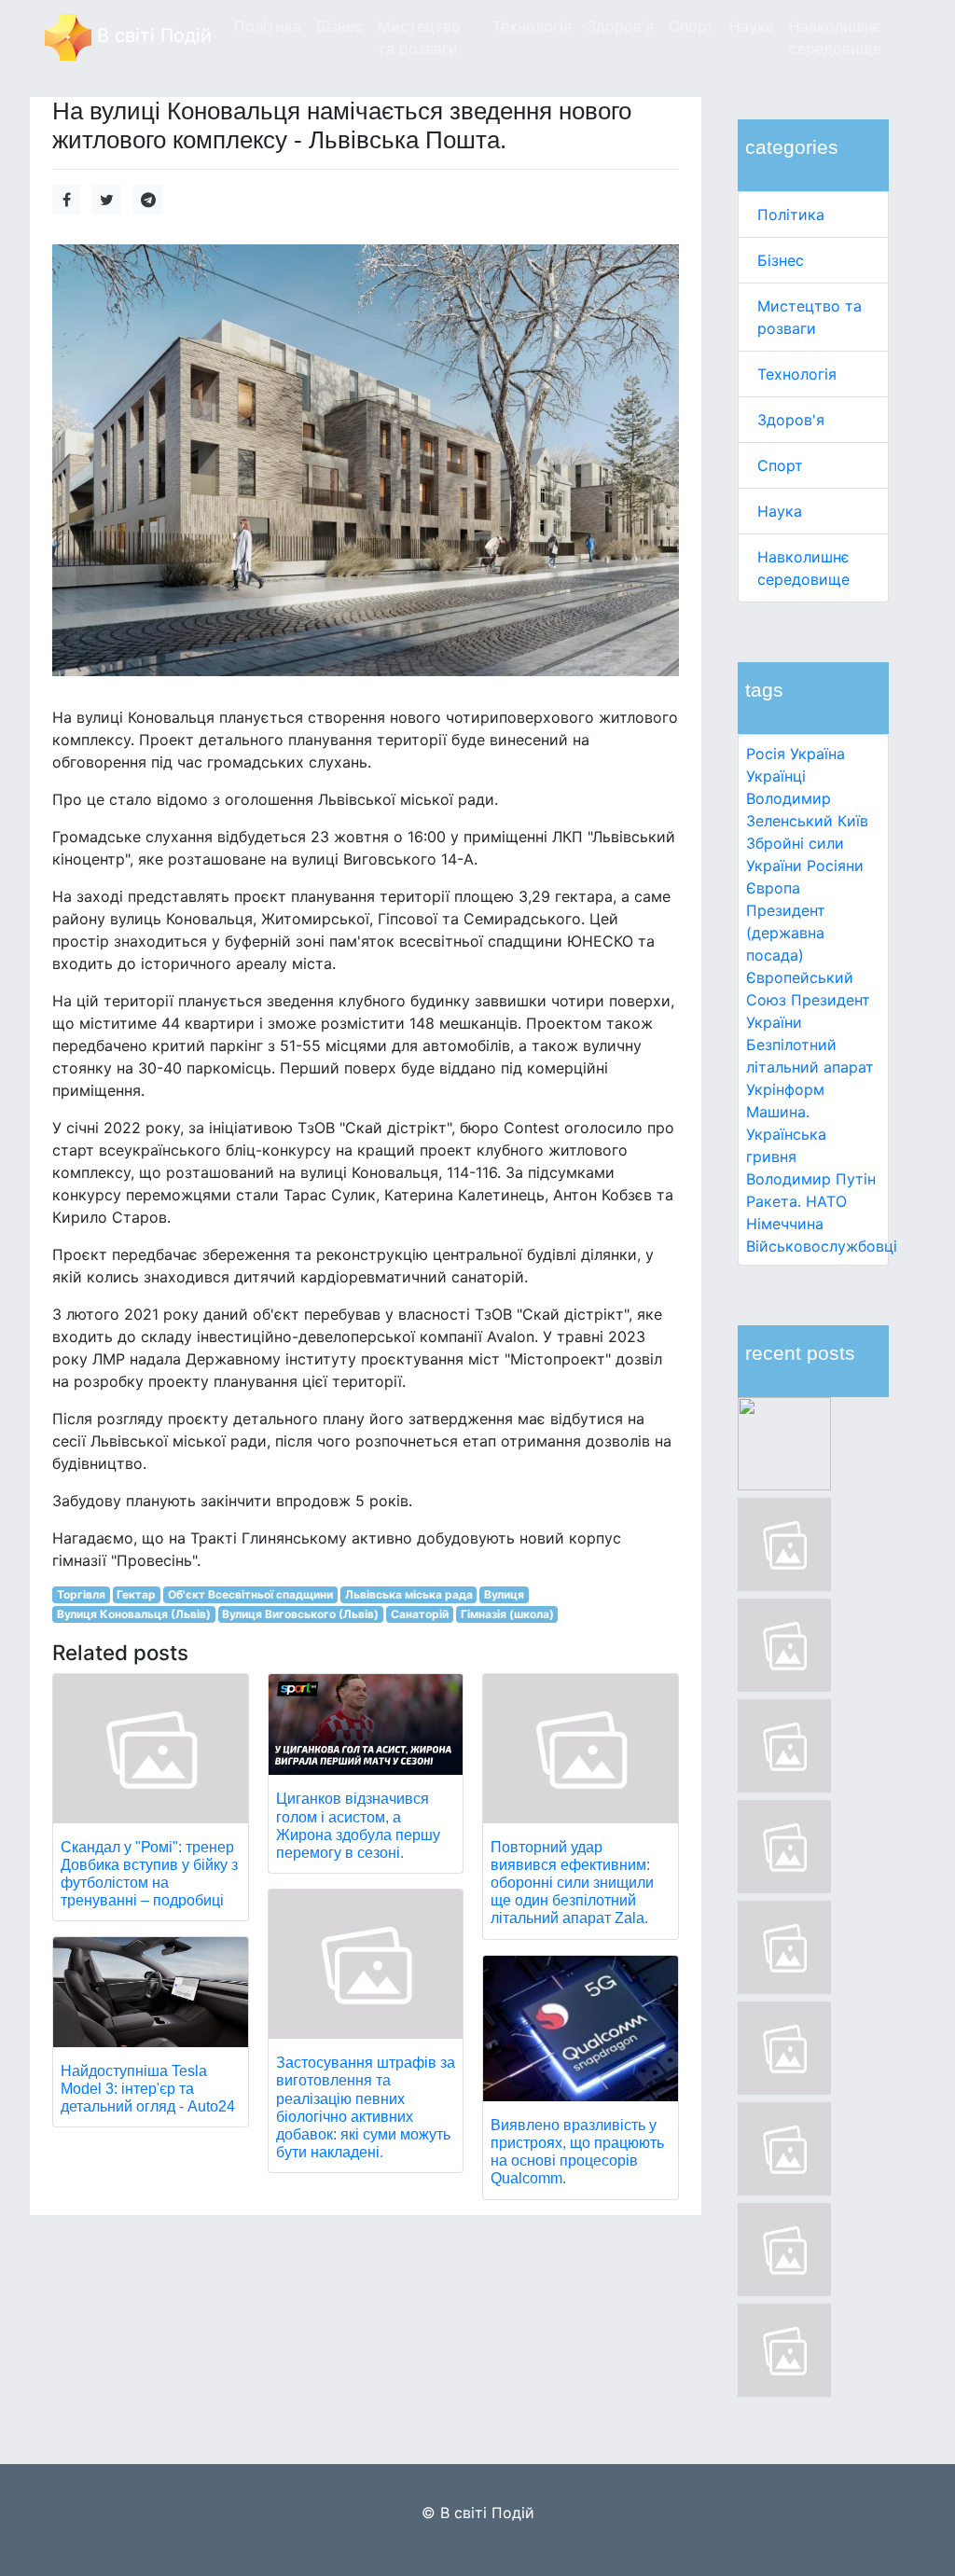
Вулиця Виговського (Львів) (300, 1614)
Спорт (780, 465)
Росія (766, 754)
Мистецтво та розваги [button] (419, 37)
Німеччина (785, 1224)
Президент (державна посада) (786, 933)
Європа (773, 888)
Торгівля (81, 1594)
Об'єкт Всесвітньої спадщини (250, 1594)
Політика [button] (268, 26)
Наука (780, 511)
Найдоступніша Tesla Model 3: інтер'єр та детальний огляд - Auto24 (148, 2089)
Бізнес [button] (339, 26)
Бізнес (781, 260)
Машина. (778, 1112)
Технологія (797, 374)
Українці (776, 776)
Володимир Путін (811, 1179)
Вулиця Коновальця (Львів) (134, 1614)
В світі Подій (152, 35)
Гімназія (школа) (507, 1614)
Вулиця (504, 1594)
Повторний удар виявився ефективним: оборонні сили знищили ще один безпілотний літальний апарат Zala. (572, 1883)
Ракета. (774, 1201)
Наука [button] (752, 26)
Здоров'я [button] (620, 26)
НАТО (826, 1201)
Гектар (136, 1594)
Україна (817, 754)
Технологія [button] (532, 26)
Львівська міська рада (409, 1594)
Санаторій (420, 1614)
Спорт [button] (692, 26)
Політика (791, 215)
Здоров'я (791, 420)
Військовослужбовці (822, 1246)
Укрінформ (785, 1089)
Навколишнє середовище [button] (835, 37)
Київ (853, 821)
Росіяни (835, 866)
